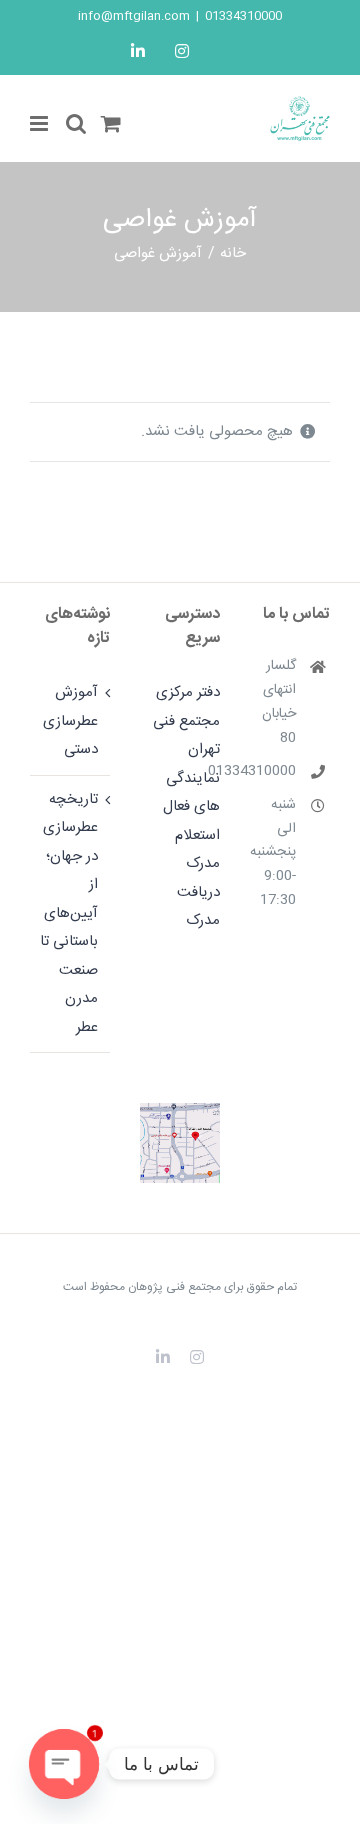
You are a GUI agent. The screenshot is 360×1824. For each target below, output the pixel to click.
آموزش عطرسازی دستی (70, 721)
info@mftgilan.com (134, 16)
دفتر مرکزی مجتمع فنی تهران (186, 721)
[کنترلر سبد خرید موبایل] (111, 123)
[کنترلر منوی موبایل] (40, 123)
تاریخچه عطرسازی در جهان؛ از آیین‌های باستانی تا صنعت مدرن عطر (69, 913)
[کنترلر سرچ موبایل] (76, 123)
